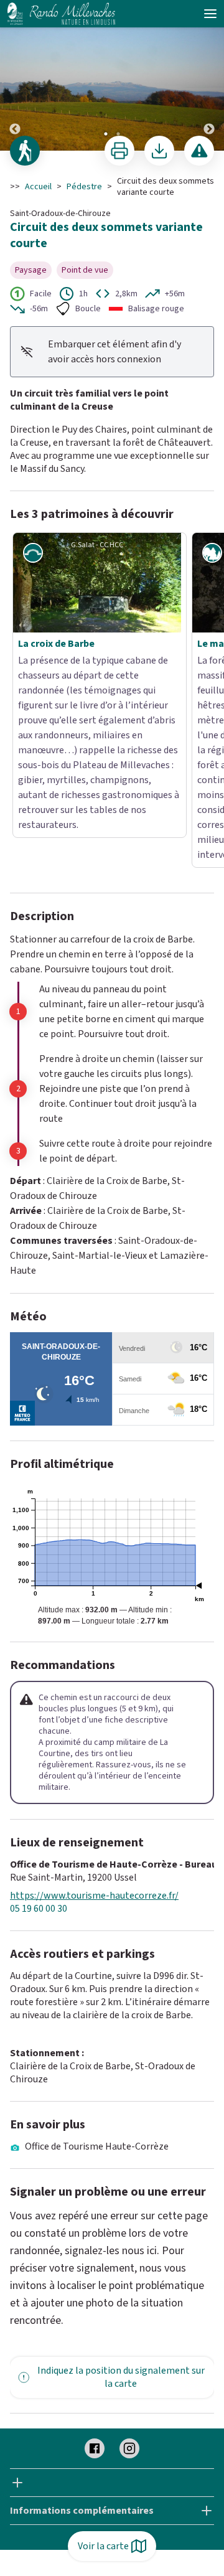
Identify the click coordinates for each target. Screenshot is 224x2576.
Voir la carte (103, 2546)
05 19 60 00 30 (39, 1742)
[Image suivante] (209, 76)
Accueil (38, 187)
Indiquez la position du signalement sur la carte (121, 2210)
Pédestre (84, 187)
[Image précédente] (15, 76)
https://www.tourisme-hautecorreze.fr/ (94, 1729)
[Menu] (210, 14)
